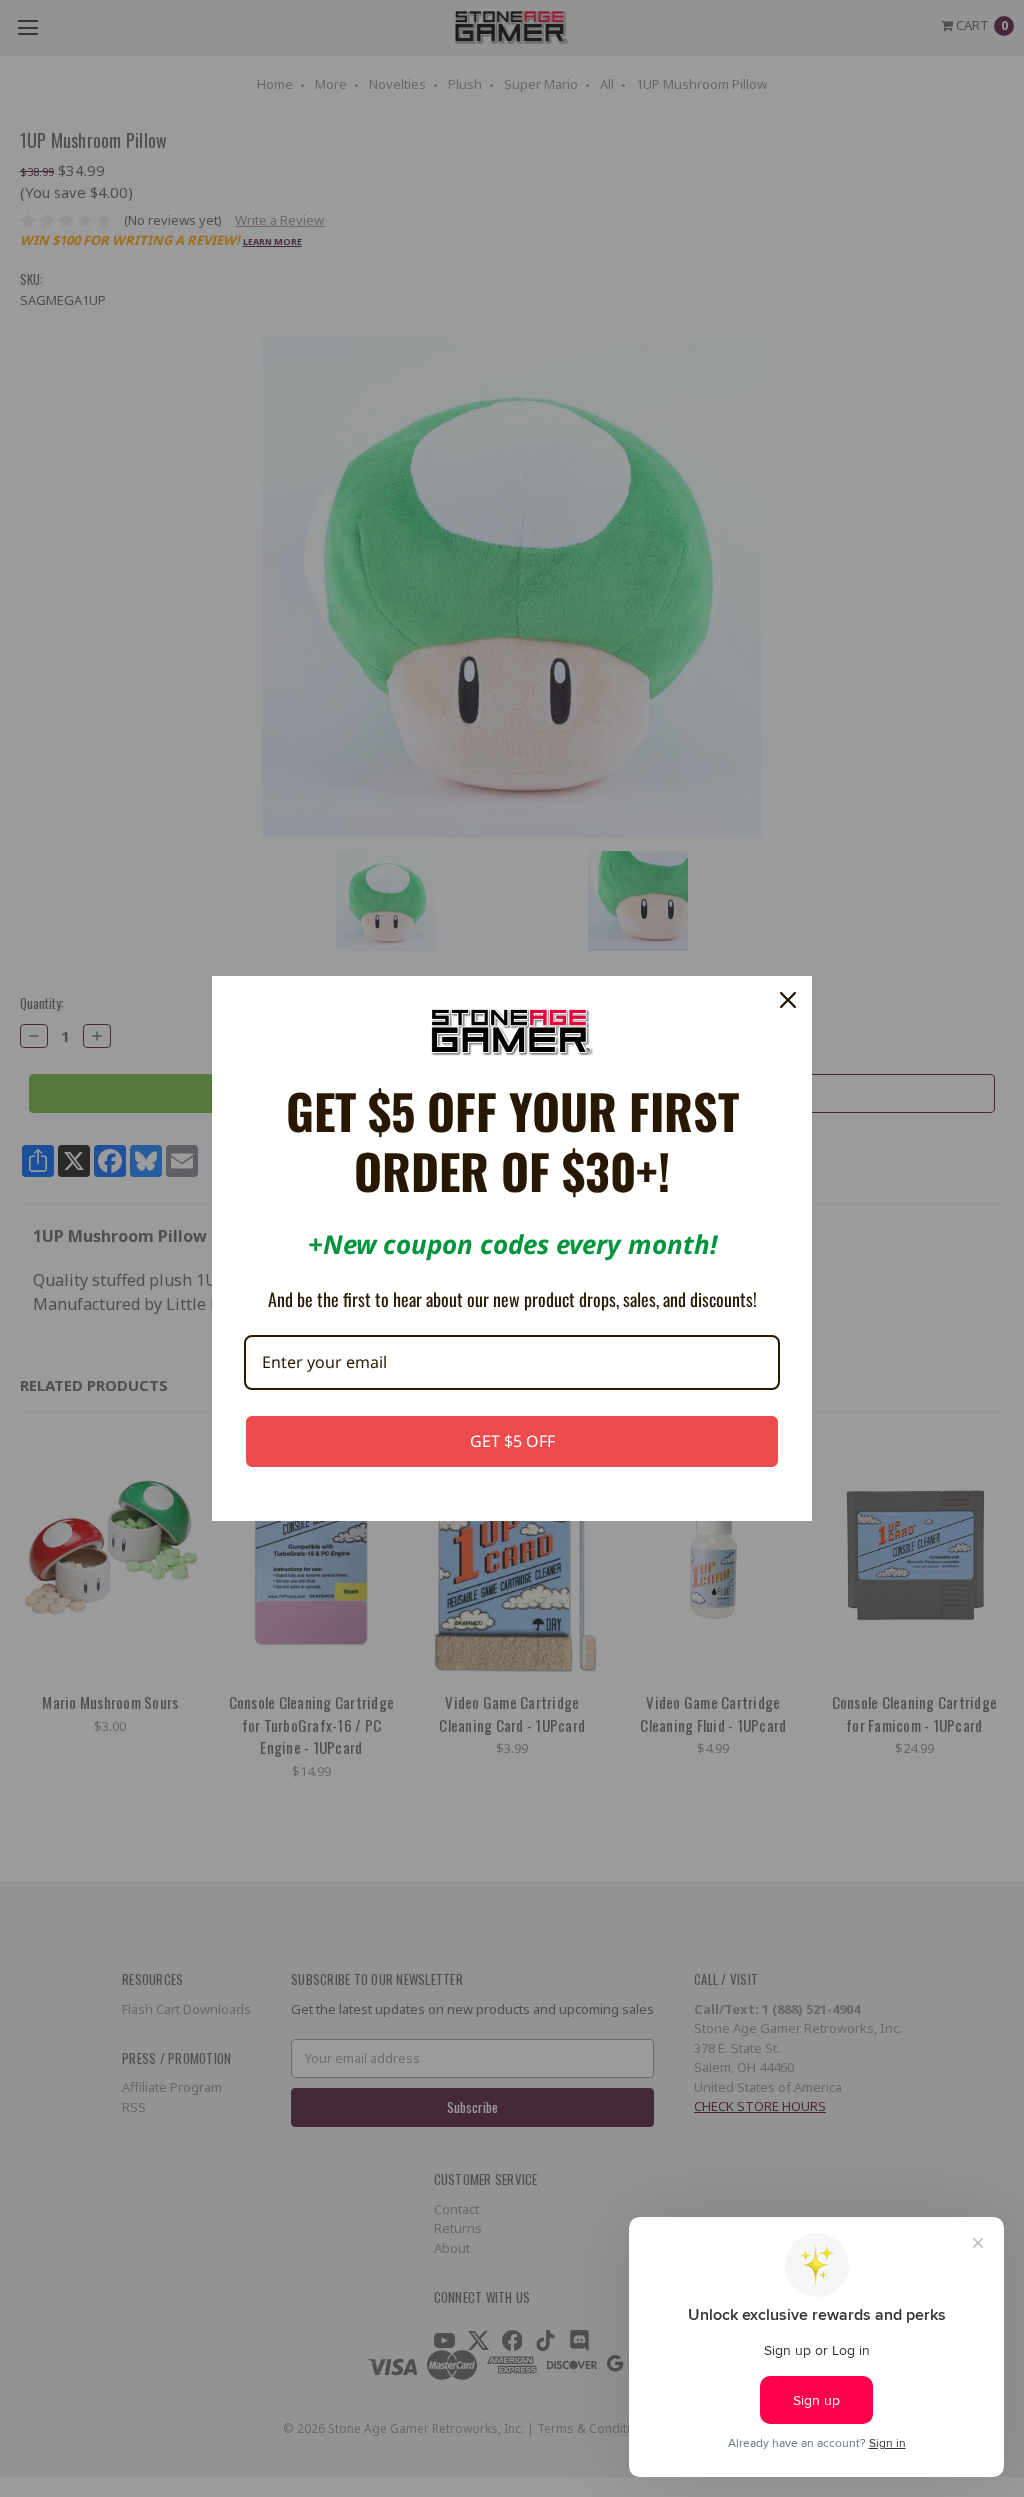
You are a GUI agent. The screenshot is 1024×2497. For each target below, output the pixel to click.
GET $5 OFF (512, 1441)
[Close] (788, 1000)
